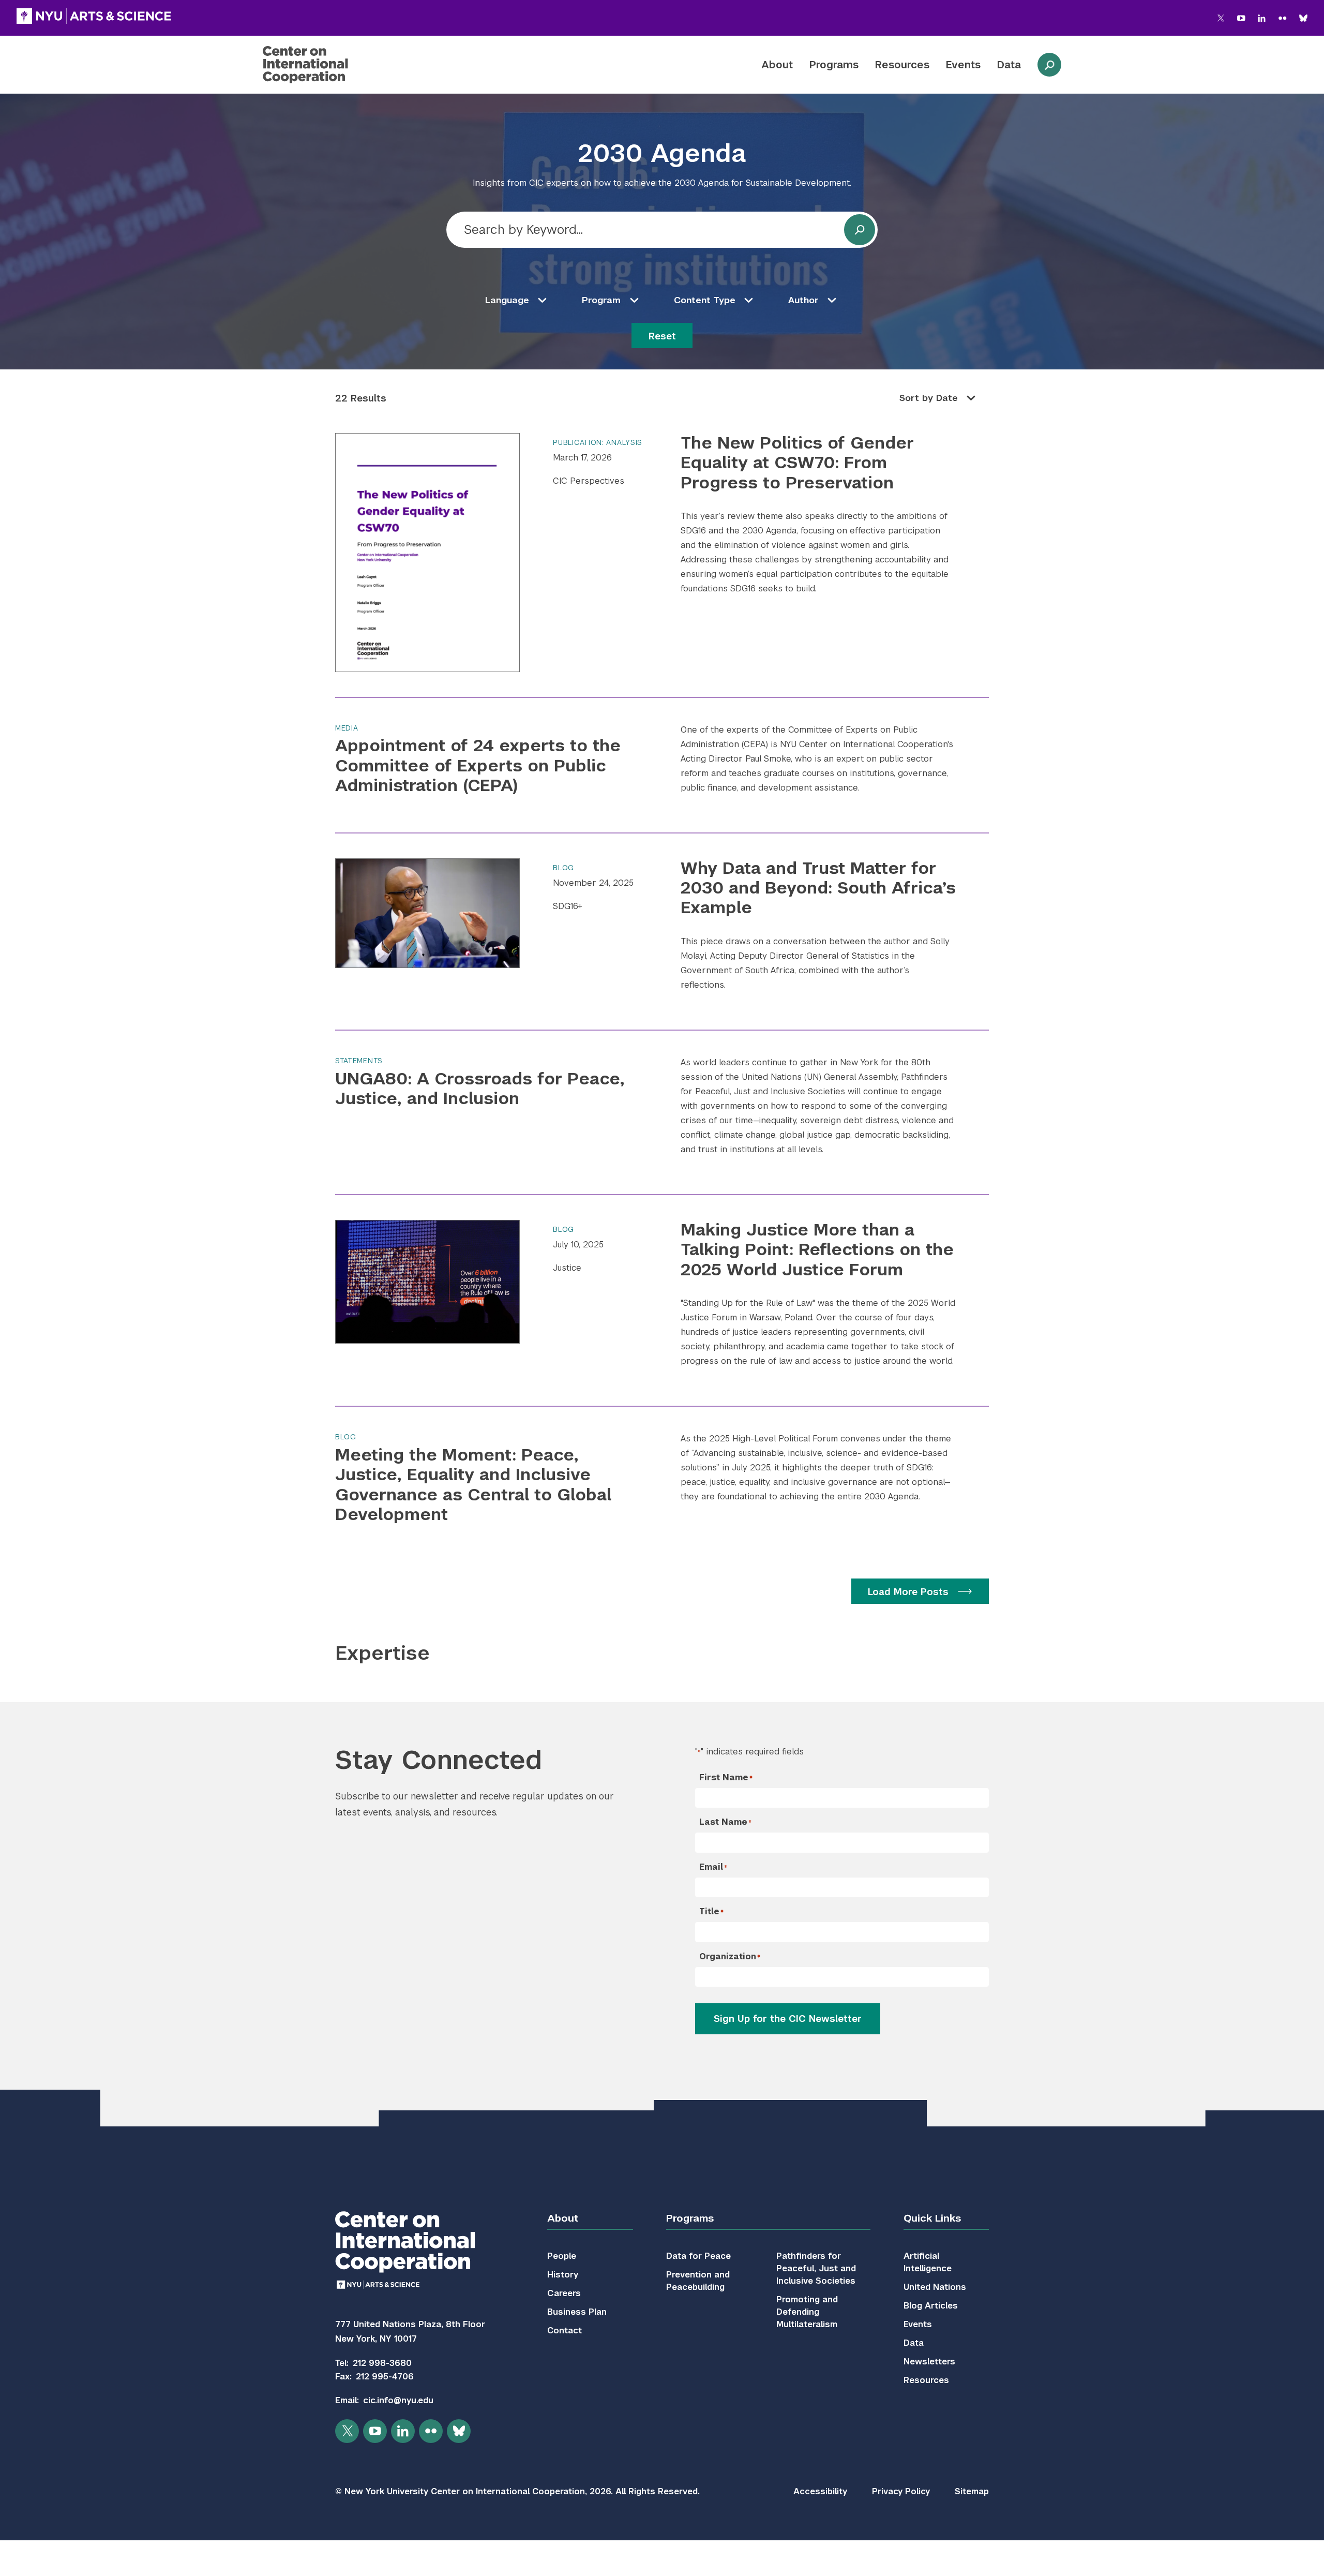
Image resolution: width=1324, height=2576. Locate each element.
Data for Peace (698, 2256)
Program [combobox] (601, 300)
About (777, 65)
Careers (564, 2293)
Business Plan (577, 2312)
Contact (565, 2331)
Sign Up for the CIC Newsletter (788, 2019)
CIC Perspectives (589, 481)
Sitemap (972, 2491)
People (562, 2256)
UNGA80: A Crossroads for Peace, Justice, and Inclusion (480, 1088)
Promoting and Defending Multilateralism (807, 2312)
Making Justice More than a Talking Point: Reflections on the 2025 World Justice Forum (817, 1249)
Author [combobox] (803, 300)
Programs (834, 65)
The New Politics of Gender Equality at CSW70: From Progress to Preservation (797, 463)
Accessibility (820, 2491)
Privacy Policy (901, 2491)
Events (963, 65)
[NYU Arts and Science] (94, 16)
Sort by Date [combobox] (929, 398)
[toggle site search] (1049, 65)
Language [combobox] (507, 300)
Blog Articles (931, 2306)
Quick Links (932, 2218)
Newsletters (929, 2362)
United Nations (935, 2287)
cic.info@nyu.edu (398, 2400)
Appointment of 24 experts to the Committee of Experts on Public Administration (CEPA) (478, 765)
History (563, 2275)
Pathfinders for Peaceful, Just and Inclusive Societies (816, 2268)
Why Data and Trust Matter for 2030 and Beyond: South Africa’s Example (818, 888)
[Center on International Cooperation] (333, 65)
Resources (902, 65)
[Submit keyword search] (860, 230)
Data (1009, 65)
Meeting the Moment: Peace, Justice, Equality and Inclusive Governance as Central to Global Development (473, 1484)
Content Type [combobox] (705, 300)
